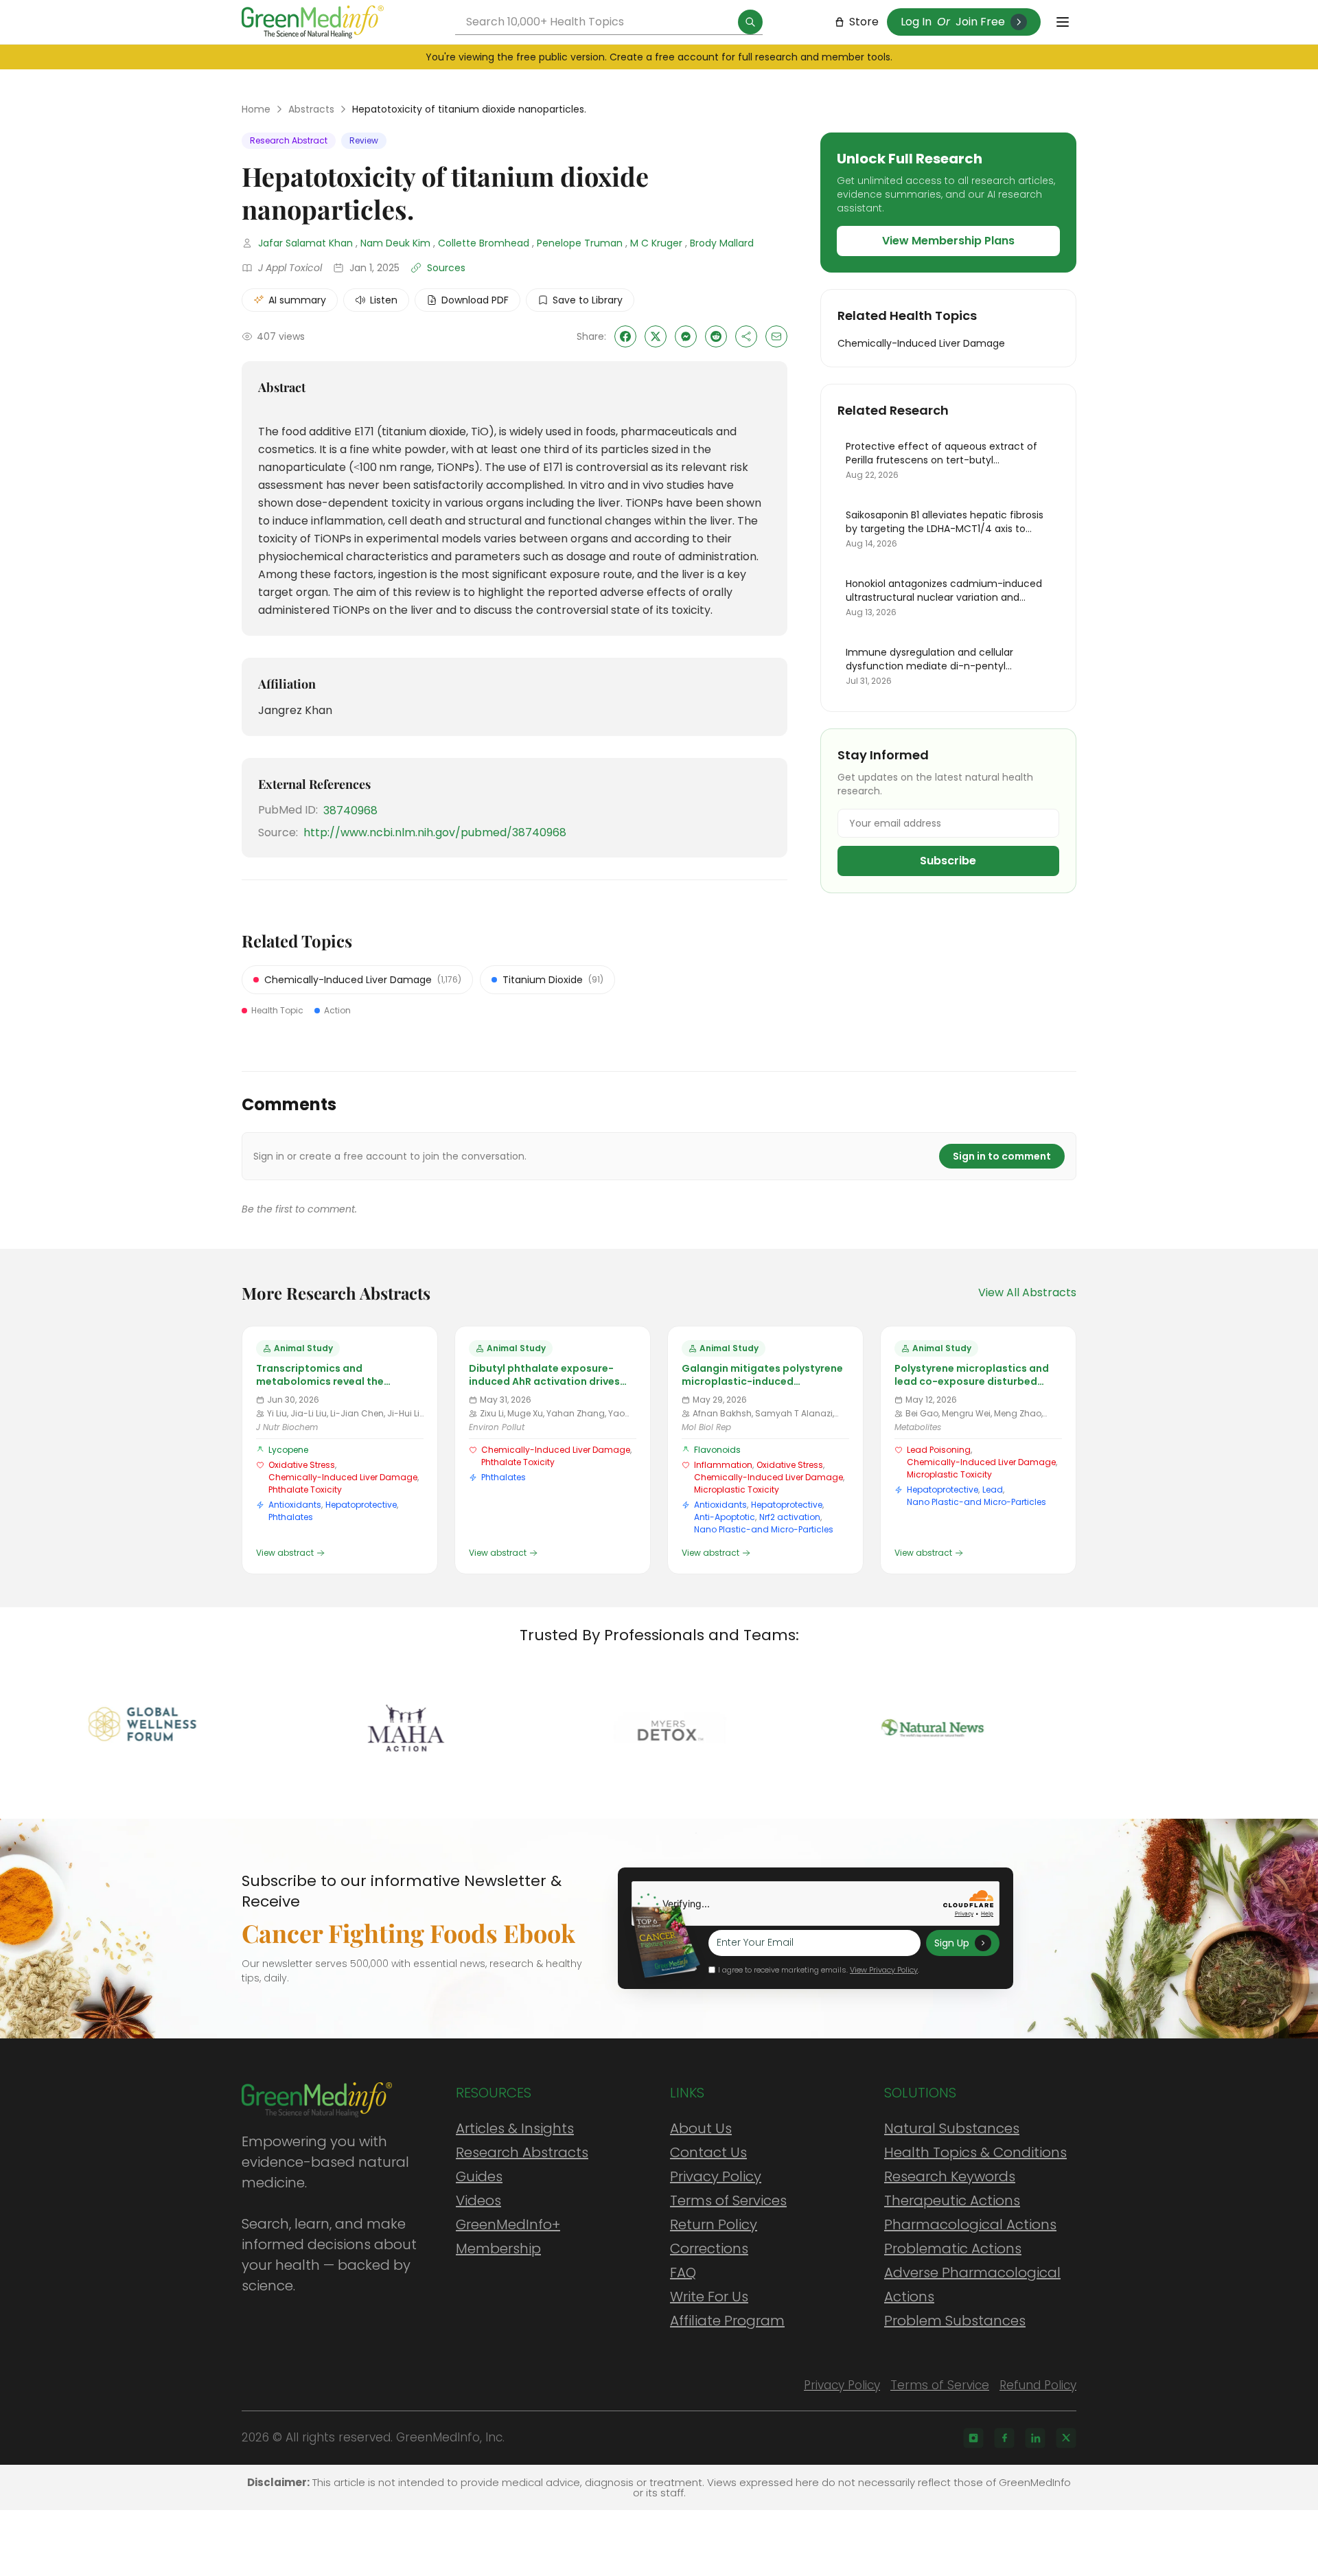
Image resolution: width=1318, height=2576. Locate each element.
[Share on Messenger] (686, 336)
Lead (993, 1490)
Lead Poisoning (939, 1450)
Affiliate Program (727, 2321)
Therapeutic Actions (952, 2200)
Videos (478, 2200)
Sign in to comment (1002, 1156)
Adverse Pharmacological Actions (972, 2285)
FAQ (683, 2273)
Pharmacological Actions (970, 2224)
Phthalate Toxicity (305, 1490)
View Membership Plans (948, 241)
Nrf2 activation (790, 1517)
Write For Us (709, 2297)
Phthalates (291, 1517)
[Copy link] (746, 336)
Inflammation (723, 1465)
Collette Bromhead (484, 243)
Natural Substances (952, 2128)
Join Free (980, 22)
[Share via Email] (776, 336)
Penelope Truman (580, 243)
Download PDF (475, 300)
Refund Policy (1038, 2385)
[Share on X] (656, 336)
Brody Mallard (722, 243)
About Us (701, 2128)
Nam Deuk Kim (395, 243)
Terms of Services (728, 2200)
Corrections (709, 2249)
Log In (916, 22)
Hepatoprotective (361, 1505)
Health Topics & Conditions (975, 2152)
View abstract (285, 1553)
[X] (1066, 2438)
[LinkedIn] (1035, 2438)
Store (864, 22)
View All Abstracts (1027, 1292)
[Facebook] (1004, 2438)
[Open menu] (1063, 22)
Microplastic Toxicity (737, 1490)
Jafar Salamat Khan (305, 243)
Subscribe (948, 861)
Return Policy (714, 2224)
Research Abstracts (522, 2152)
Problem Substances (955, 2321)
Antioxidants (295, 1505)
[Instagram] (973, 2438)
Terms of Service (940, 2385)
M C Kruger (656, 243)
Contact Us (708, 2152)
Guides (479, 2176)
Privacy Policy (716, 2176)
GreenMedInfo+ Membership (508, 2236)
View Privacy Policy (884, 1970)
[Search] (750, 22)
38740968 (350, 810)
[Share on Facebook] (625, 336)
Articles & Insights (515, 2128)
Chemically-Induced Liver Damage (343, 1477)
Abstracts (311, 109)
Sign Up (952, 1943)
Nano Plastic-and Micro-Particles (764, 1529)
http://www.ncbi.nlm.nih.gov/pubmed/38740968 (435, 832)
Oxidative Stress (302, 1465)
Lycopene (288, 1450)
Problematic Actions (953, 2249)
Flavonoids (717, 1450)
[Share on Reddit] (716, 336)
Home (256, 109)
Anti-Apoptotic (725, 1517)
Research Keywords (950, 2176)
